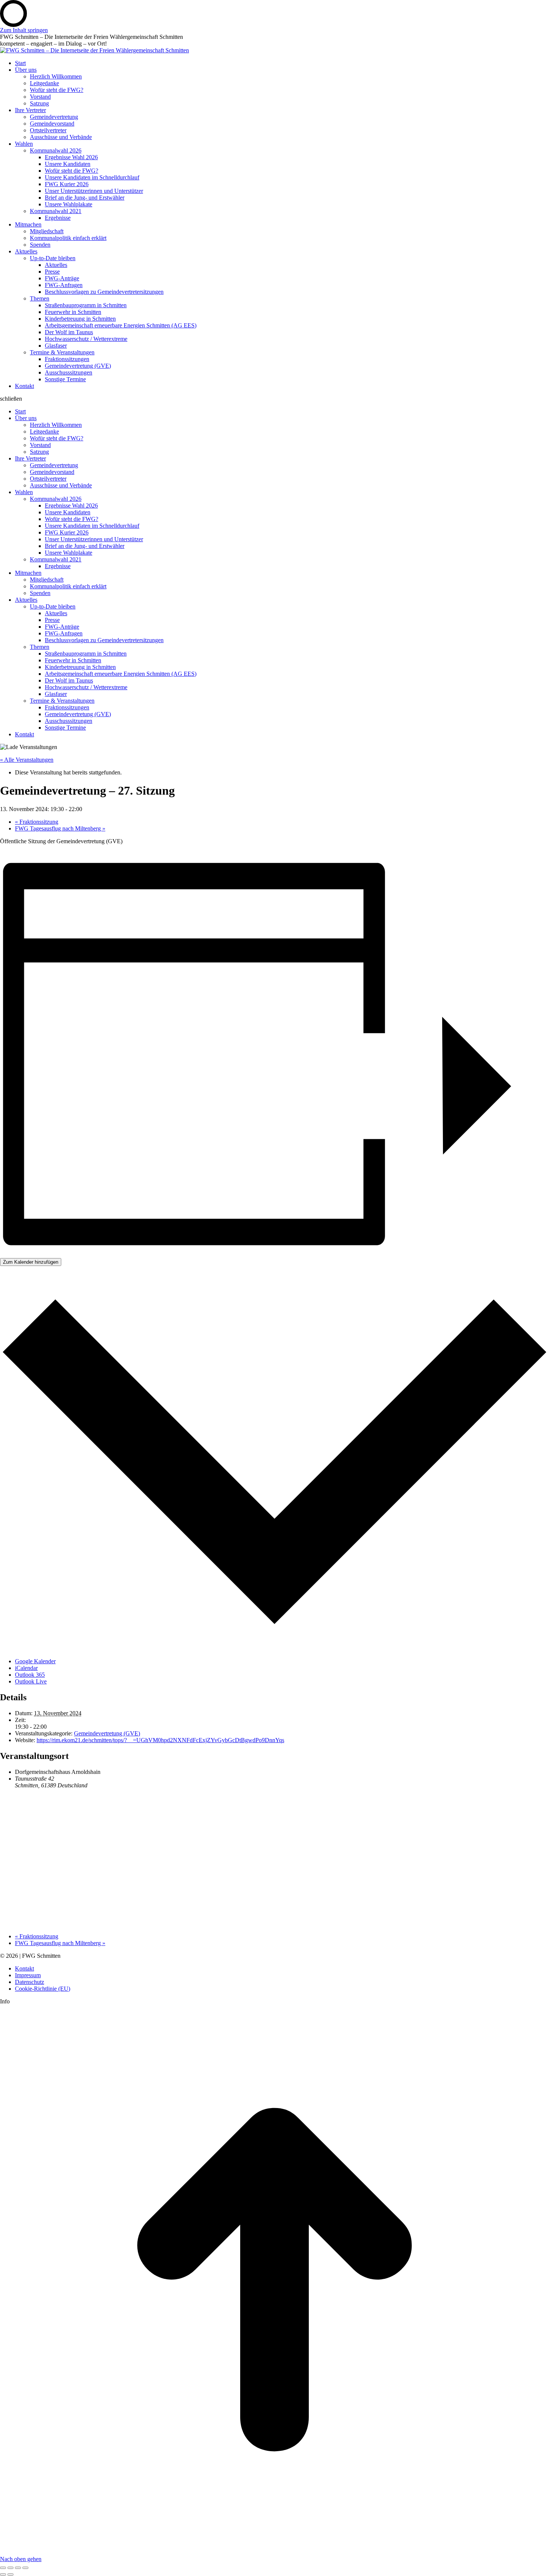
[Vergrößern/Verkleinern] (25, 2568)
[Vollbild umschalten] (18, 2568)
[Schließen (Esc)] (3, 2568)
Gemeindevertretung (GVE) (107, 1733)
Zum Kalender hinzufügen (31, 1262)
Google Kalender (35, 1661)
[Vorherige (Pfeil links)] (3, 2575)
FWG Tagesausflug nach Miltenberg (60, 828)
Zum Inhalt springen (24, 30)
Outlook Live (31, 1681)
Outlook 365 (30, 1675)
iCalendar (26, 1668)
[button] (274, 399)
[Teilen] (10, 2568)
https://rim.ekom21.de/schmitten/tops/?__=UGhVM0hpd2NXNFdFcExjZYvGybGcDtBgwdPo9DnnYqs (160, 1740)
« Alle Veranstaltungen (27, 760)
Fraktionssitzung (37, 822)
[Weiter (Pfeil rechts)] (10, 2575)
